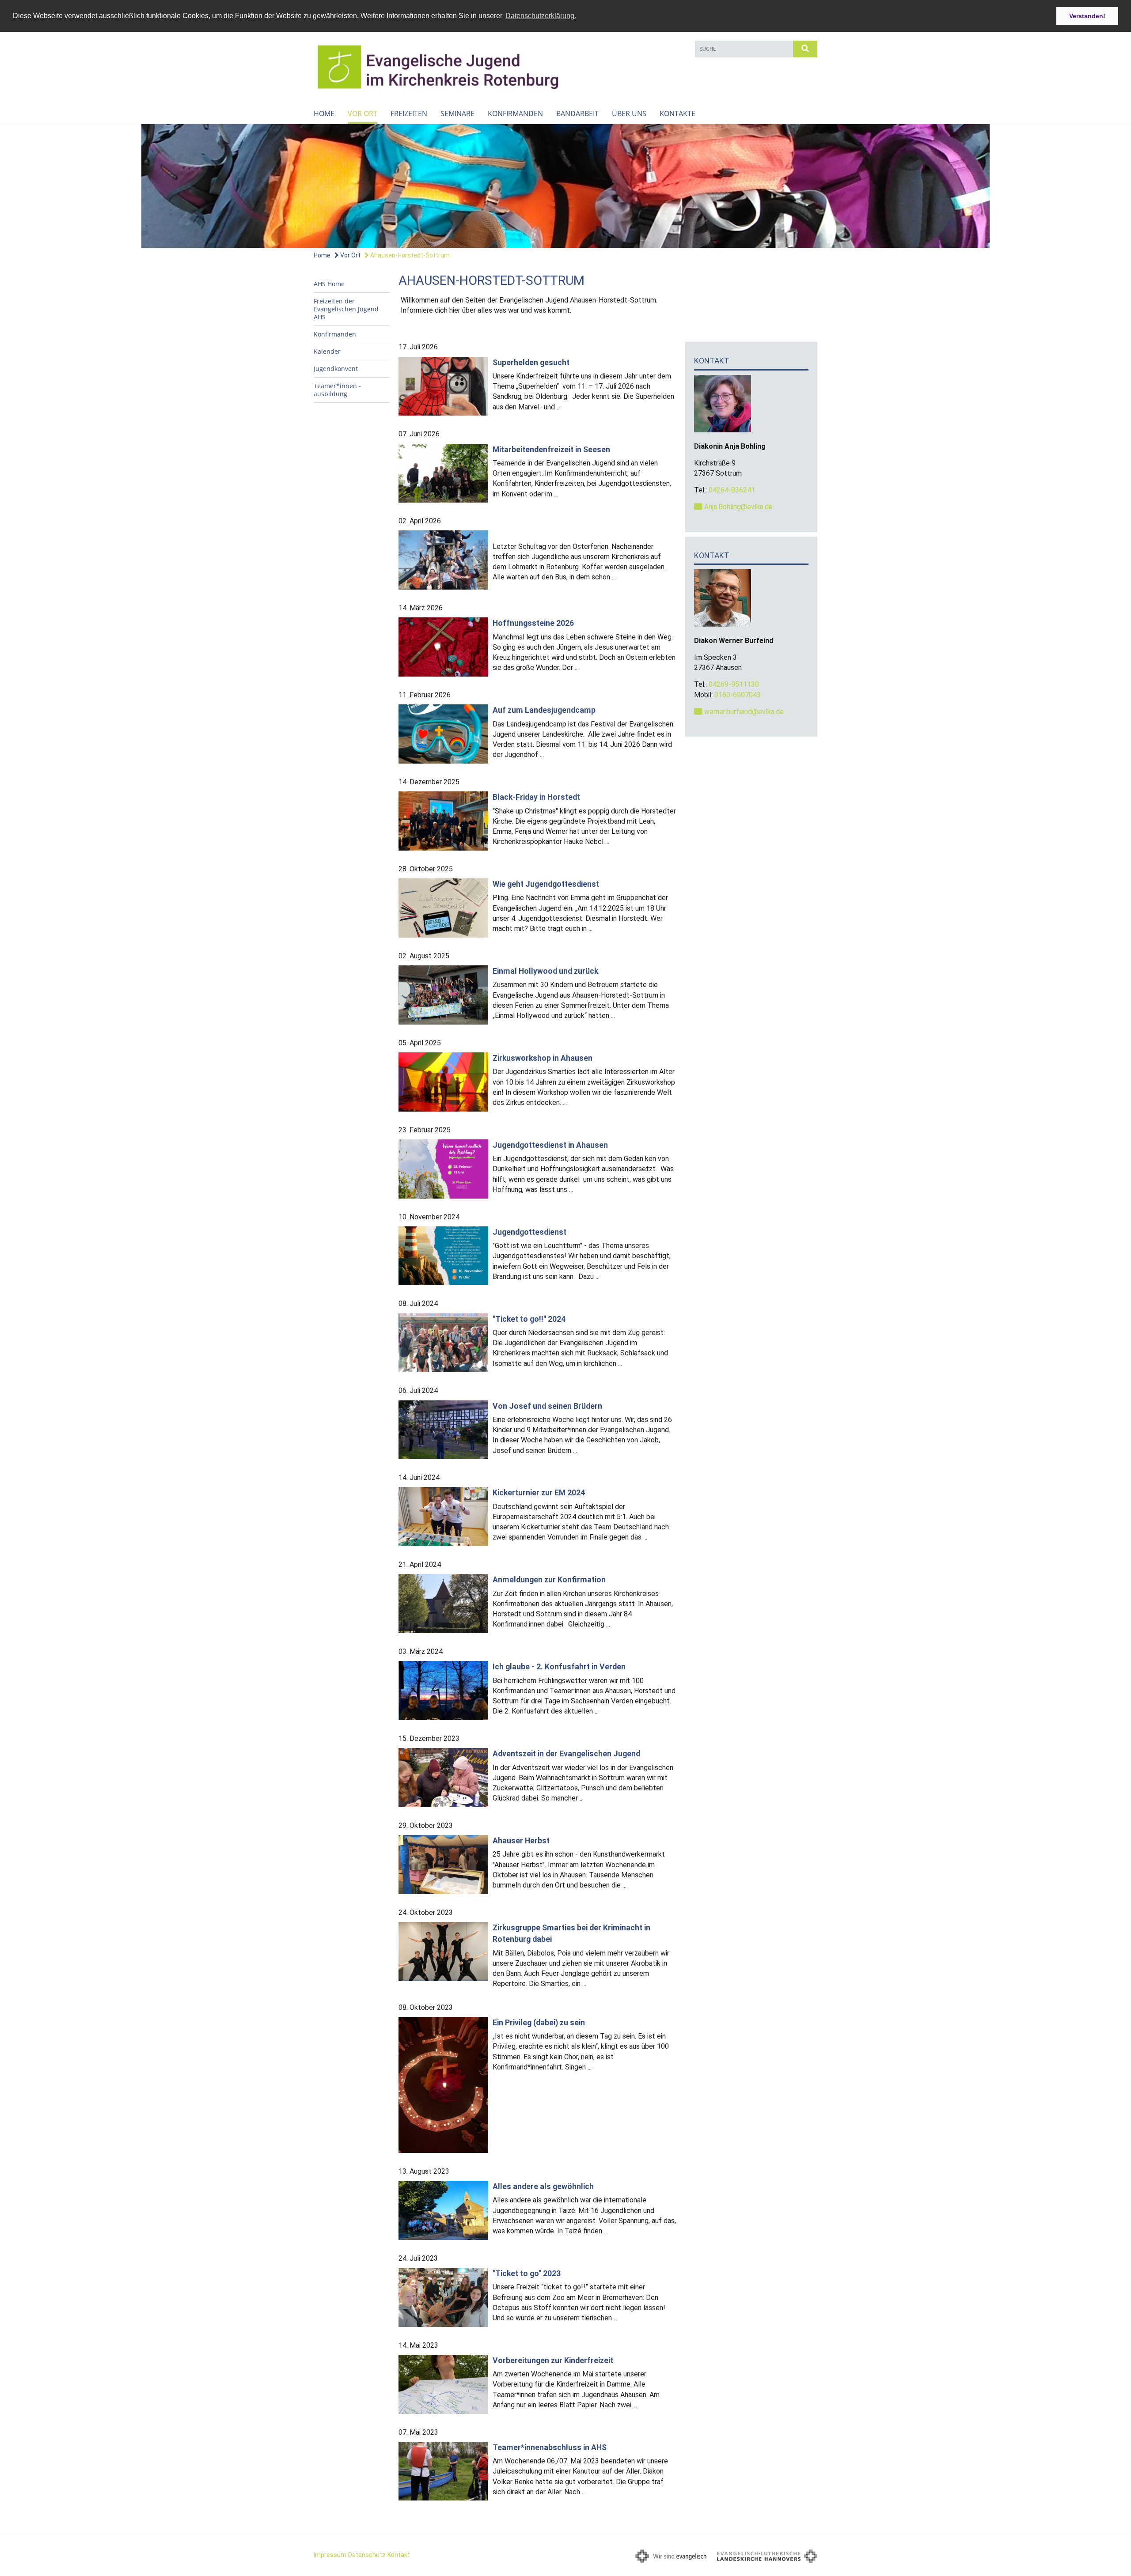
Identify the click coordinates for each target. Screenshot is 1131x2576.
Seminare (457, 113)
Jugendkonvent (336, 369)
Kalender (327, 351)
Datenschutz (367, 2555)
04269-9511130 (734, 684)
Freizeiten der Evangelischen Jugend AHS (346, 309)
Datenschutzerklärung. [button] (541, 16)
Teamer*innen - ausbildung (337, 390)
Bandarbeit (577, 113)
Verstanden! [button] (1087, 16)
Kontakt (399, 2555)
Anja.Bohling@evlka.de (738, 507)
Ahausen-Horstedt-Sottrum (409, 255)
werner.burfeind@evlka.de (744, 712)
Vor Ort (362, 113)
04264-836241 (732, 490)
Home (324, 113)
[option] (565, 186)
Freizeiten (409, 113)
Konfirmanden (515, 113)
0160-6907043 (738, 695)
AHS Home (329, 284)
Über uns (629, 113)
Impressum (330, 2555)
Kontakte (677, 113)
